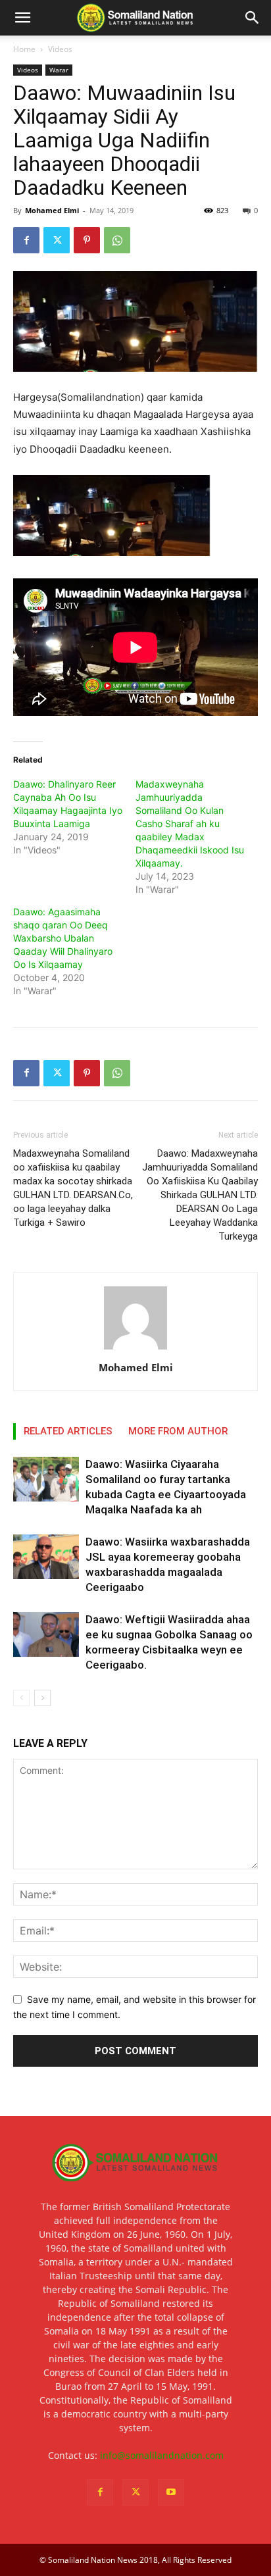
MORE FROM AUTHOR (178, 1431)
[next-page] (42, 1698)
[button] (22, 18)
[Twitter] (57, 240)
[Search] (253, 18)
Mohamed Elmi (52, 210)
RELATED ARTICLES (68, 1431)
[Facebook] (26, 240)
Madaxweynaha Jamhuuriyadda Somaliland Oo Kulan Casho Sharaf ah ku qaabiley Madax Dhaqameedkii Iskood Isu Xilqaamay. (190, 823)
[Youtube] (171, 2492)
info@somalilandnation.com (162, 2455)
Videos (60, 49)
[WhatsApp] (117, 240)
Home (24, 49)
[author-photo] (135, 1349)
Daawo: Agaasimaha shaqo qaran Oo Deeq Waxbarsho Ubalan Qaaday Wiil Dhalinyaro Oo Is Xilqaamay (63, 938)
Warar (59, 70)
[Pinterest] (87, 240)
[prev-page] (21, 1698)
